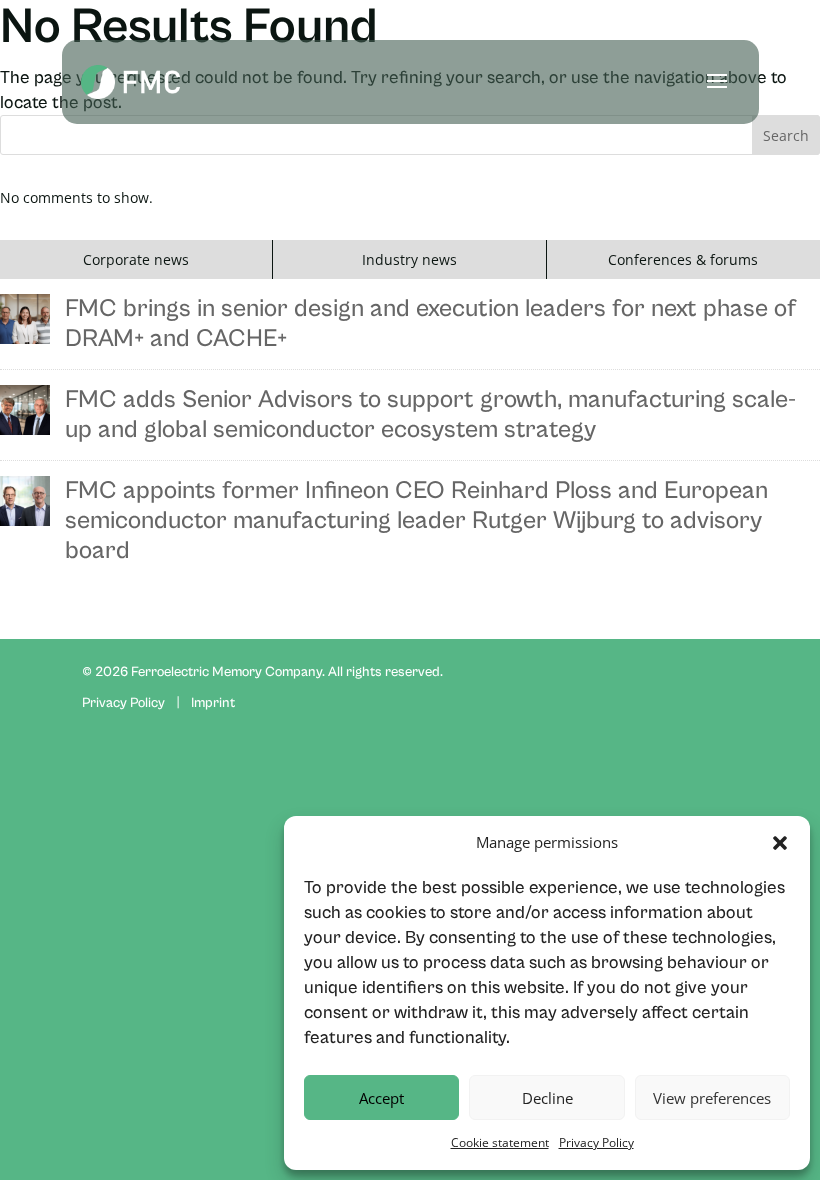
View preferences (712, 1098)
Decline (547, 1098)
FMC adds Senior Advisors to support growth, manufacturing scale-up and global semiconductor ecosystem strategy (430, 414)
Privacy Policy (596, 1142)
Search (786, 135)
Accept (381, 1098)
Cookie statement (500, 1142)
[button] (780, 843)
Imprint (213, 703)
